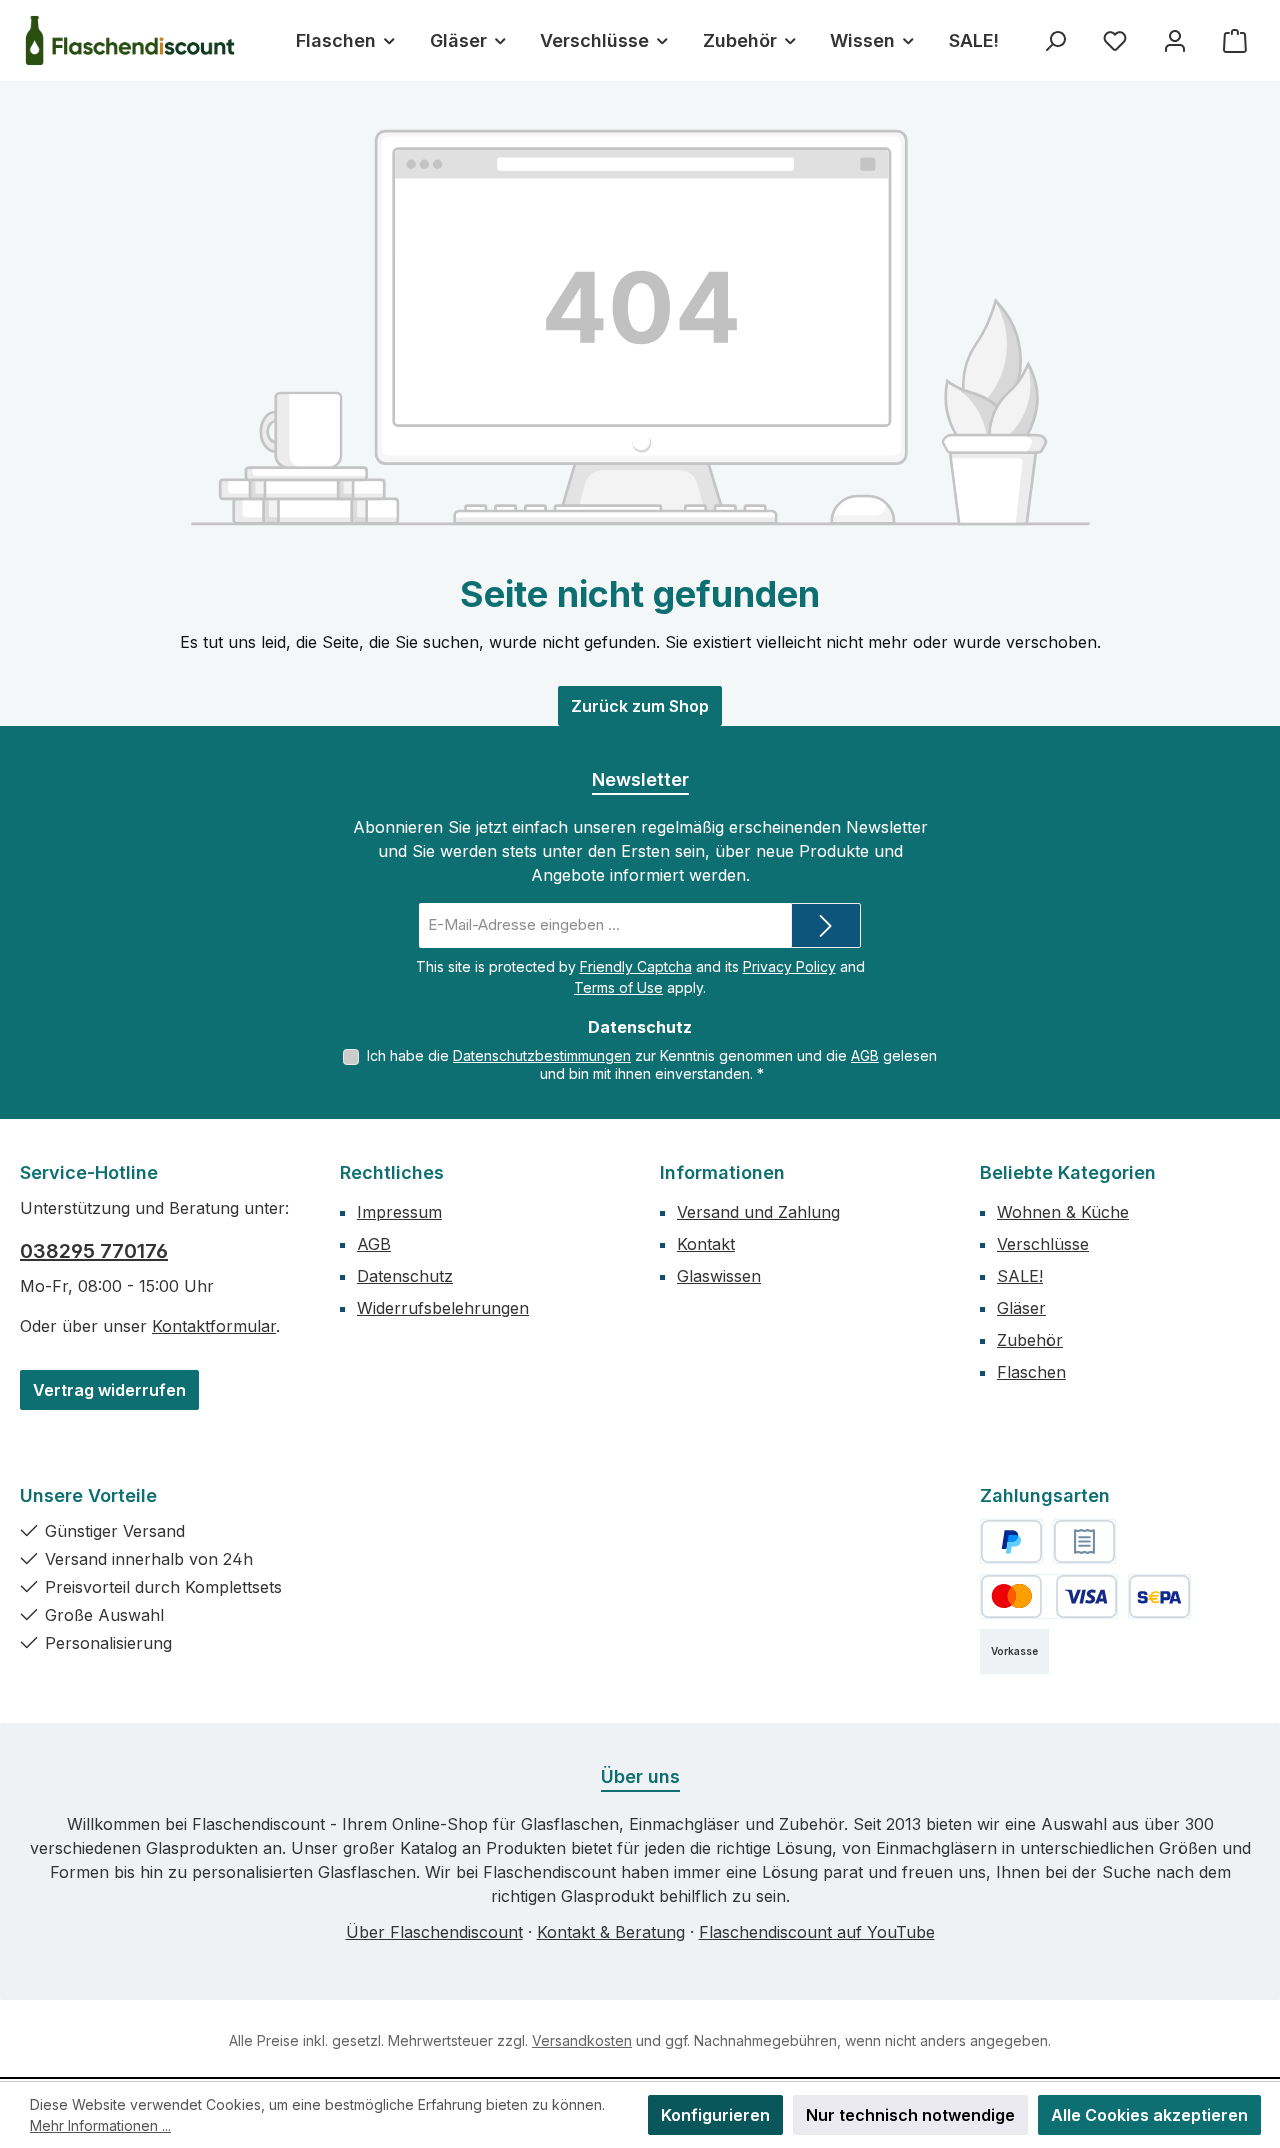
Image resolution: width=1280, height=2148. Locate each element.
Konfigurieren (715, 2115)
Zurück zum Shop (640, 706)
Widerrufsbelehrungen (443, 1308)
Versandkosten (582, 2040)
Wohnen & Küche (1063, 1212)
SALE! (1020, 1276)
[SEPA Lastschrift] (1159, 1596)
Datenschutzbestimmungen (542, 1055)
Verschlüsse (1043, 1244)
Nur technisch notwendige (910, 2115)
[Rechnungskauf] (1084, 1541)
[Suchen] (1055, 40)
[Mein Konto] (1175, 40)
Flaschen (1031, 1372)
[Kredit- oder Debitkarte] (1049, 1596)
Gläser (1021, 1308)
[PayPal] (1011, 1541)
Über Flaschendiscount (434, 1932)
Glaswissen (719, 1276)
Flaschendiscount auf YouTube (817, 1932)
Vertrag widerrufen (109, 1390)
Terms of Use (618, 987)
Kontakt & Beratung (611, 1932)
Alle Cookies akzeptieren (1149, 2115)
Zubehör (1030, 1340)
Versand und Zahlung (758, 1212)
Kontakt (706, 1244)
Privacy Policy (789, 966)
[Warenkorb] (1235, 40)
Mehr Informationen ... (100, 2125)
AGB (865, 1055)
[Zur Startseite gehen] (130, 40)
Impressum (399, 1212)
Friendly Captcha (636, 966)
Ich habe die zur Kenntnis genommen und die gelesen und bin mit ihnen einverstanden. (652, 1064)
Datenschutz (405, 1276)
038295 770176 (94, 1251)
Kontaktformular (214, 1326)
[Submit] (826, 925)
